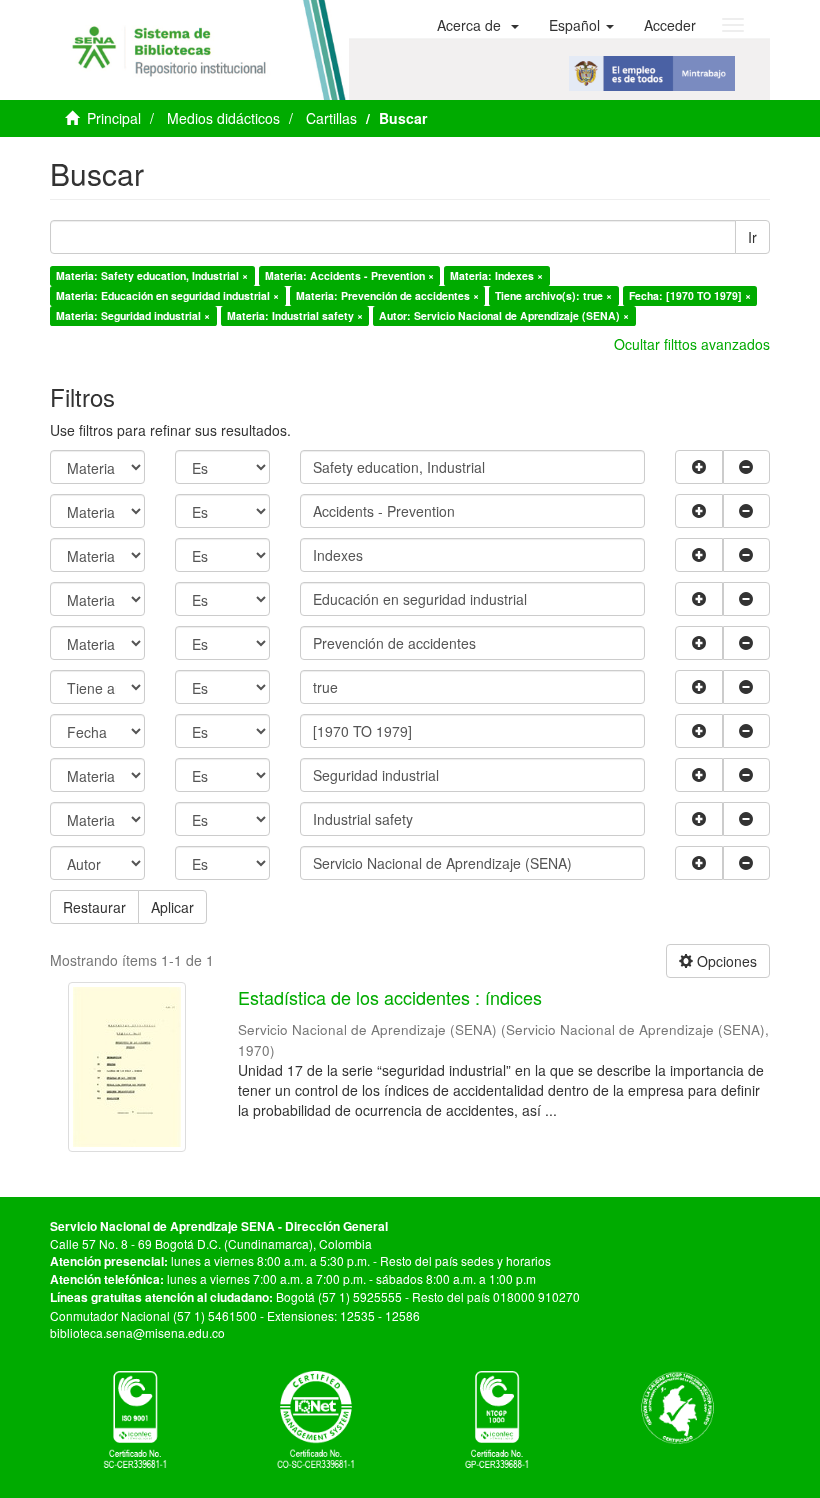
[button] (478, 25)
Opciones (725, 961)
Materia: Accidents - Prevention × (349, 275)
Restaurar (94, 907)
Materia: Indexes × (496, 275)
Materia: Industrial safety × (295, 315)
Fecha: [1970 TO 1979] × (690, 295)
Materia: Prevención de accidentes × (387, 295)
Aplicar (172, 907)
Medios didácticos (223, 118)
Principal (114, 118)
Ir (752, 237)
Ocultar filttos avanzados (692, 344)
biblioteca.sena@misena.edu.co (137, 1332)
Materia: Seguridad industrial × (133, 315)
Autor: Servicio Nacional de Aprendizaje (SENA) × (504, 315)
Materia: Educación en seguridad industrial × (167, 295)
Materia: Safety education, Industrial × (152, 275)
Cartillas (331, 118)
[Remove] (747, 467)
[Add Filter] (699, 467)
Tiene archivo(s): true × (553, 295)
